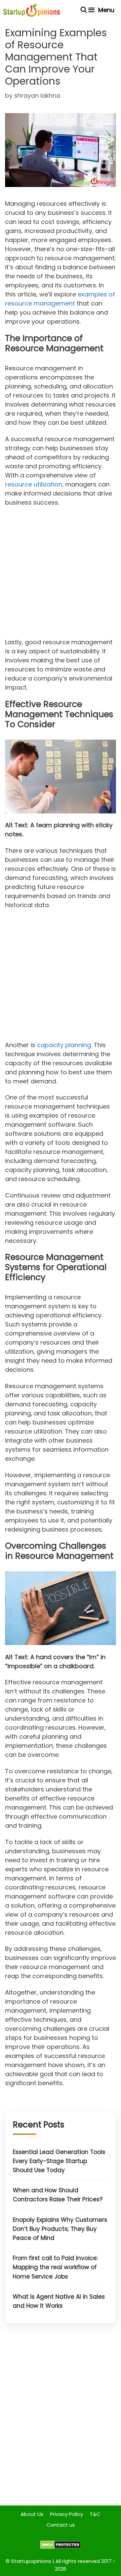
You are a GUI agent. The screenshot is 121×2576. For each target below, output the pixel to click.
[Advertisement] (61, 574)
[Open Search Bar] (84, 10)
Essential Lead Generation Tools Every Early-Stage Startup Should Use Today (59, 2161)
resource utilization (34, 484)
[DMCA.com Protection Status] (61, 2547)
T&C (95, 2514)
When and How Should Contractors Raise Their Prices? (58, 2195)
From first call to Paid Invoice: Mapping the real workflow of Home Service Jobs (55, 2267)
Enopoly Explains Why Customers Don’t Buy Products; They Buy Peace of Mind (60, 2229)
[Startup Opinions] (32, 10)
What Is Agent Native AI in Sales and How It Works (59, 2301)
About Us (32, 2514)
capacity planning (64, 1045)
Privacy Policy (67, 2514)
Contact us (61, 2525)
